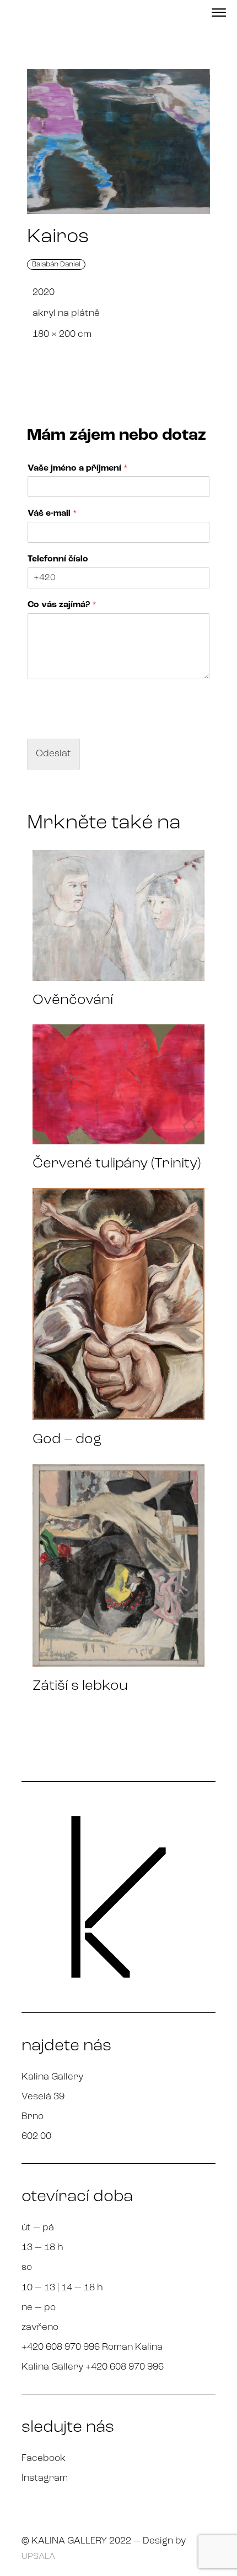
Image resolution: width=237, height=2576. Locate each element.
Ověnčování (73, 1000)
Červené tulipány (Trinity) (117, 1164)
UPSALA (38, 2557)
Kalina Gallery (52, 2077)
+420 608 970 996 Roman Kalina (92, 2347)
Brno (33, 2117)
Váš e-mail (52, 514)
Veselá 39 (43, 2097)
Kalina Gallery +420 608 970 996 (93, 2367)
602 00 (36, 2136)
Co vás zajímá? (62, 605)
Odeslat (53, 754)
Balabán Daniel (56, 264)
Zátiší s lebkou (80, 1686)
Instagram (45, 2478)
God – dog (67, 1440)
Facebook (44, 2458)
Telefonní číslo (58, 559)
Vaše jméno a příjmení (78, 468)
